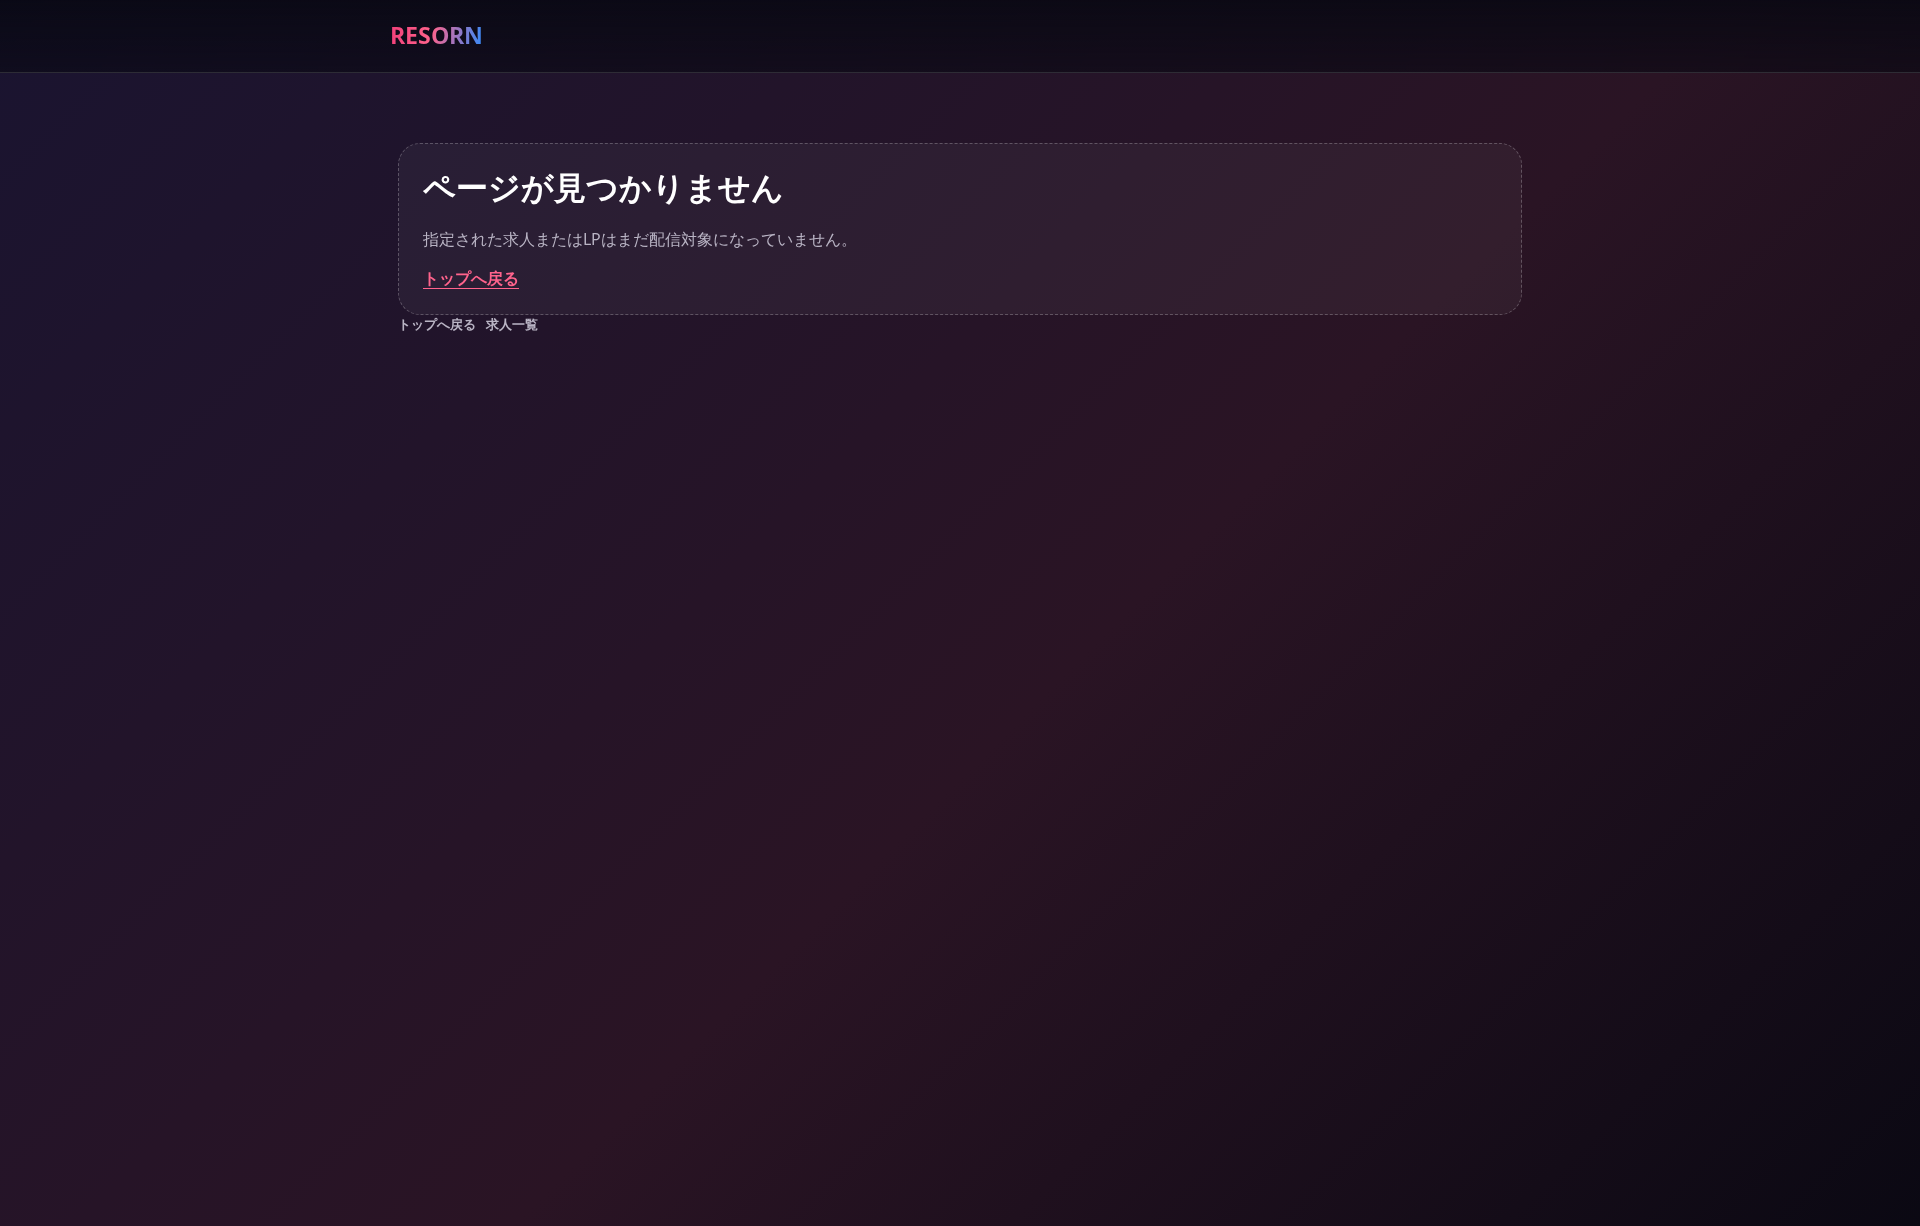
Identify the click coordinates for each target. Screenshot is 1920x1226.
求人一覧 (512, 324)
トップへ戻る (471, 278)
